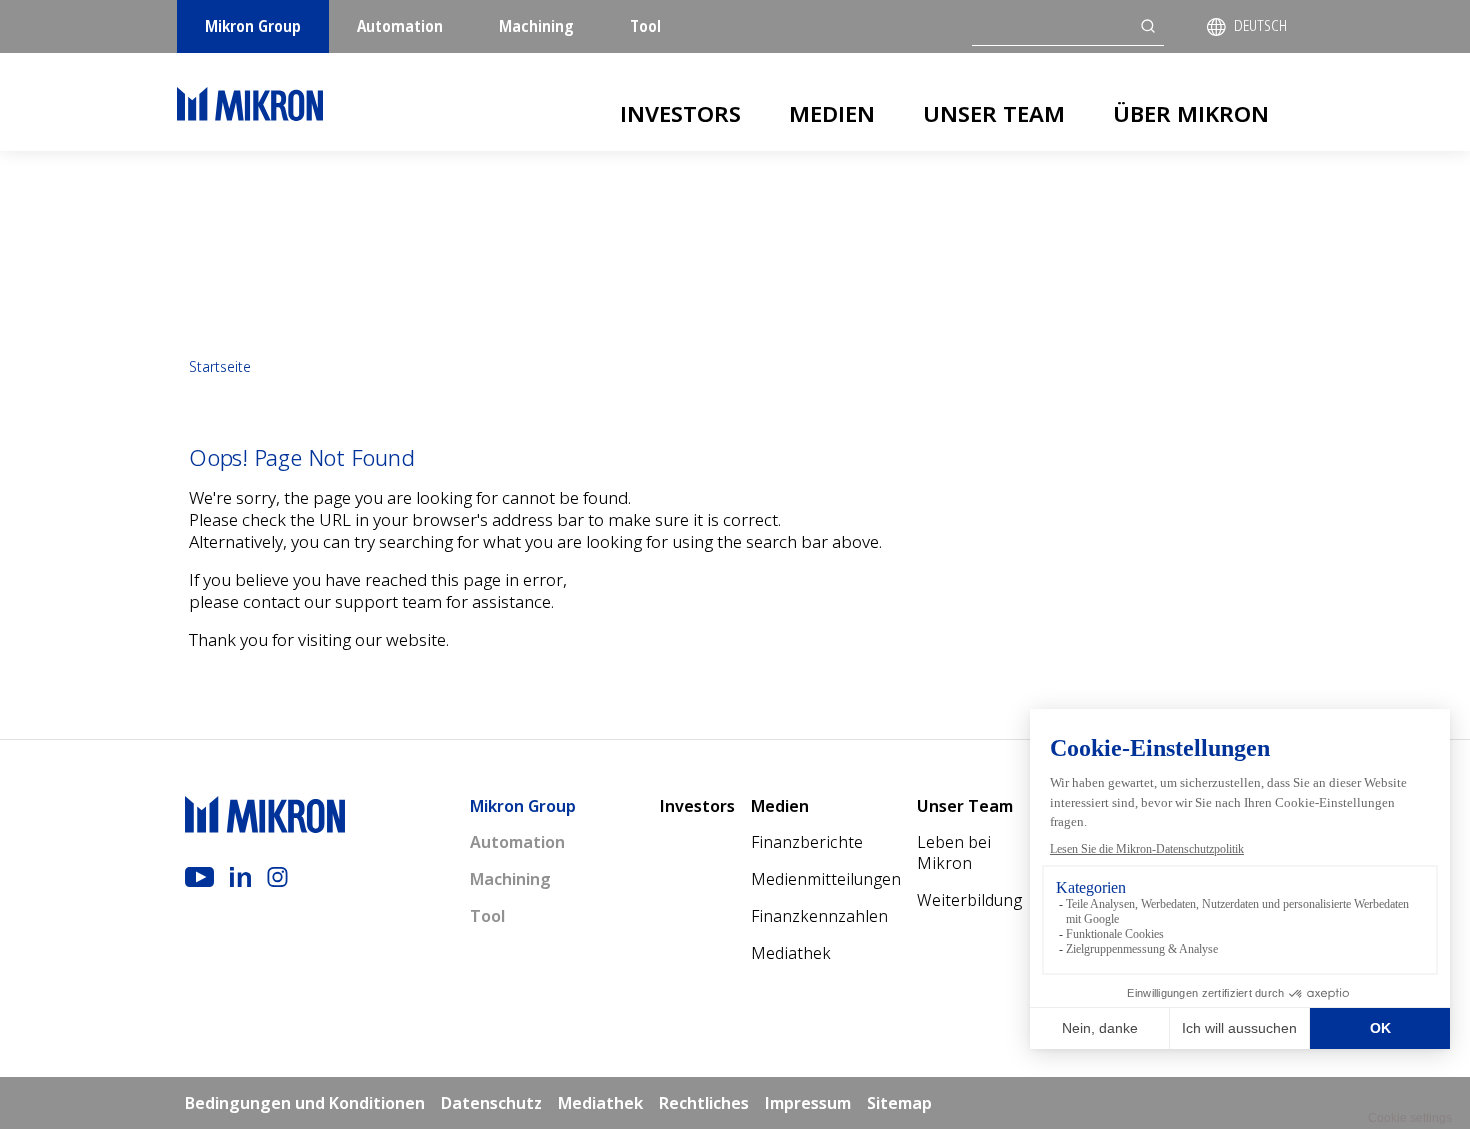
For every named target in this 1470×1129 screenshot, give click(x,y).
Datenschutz (491, 1103)
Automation (400, 26)
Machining (536, 26)
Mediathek (791, 953)
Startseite (220, 366)
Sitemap (899, 1103)
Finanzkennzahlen (819, 916)
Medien (832, 113)
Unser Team (994, 113)
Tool (645, 26)
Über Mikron (1191, 113)
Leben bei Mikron (954, 852)
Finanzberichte (807, 842)
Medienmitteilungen (826, 879)
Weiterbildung (969, 900)
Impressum (808, 1103)
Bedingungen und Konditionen (305, 1103)
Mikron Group (253, 26)
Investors (680, 113)
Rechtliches (704, 1103)
